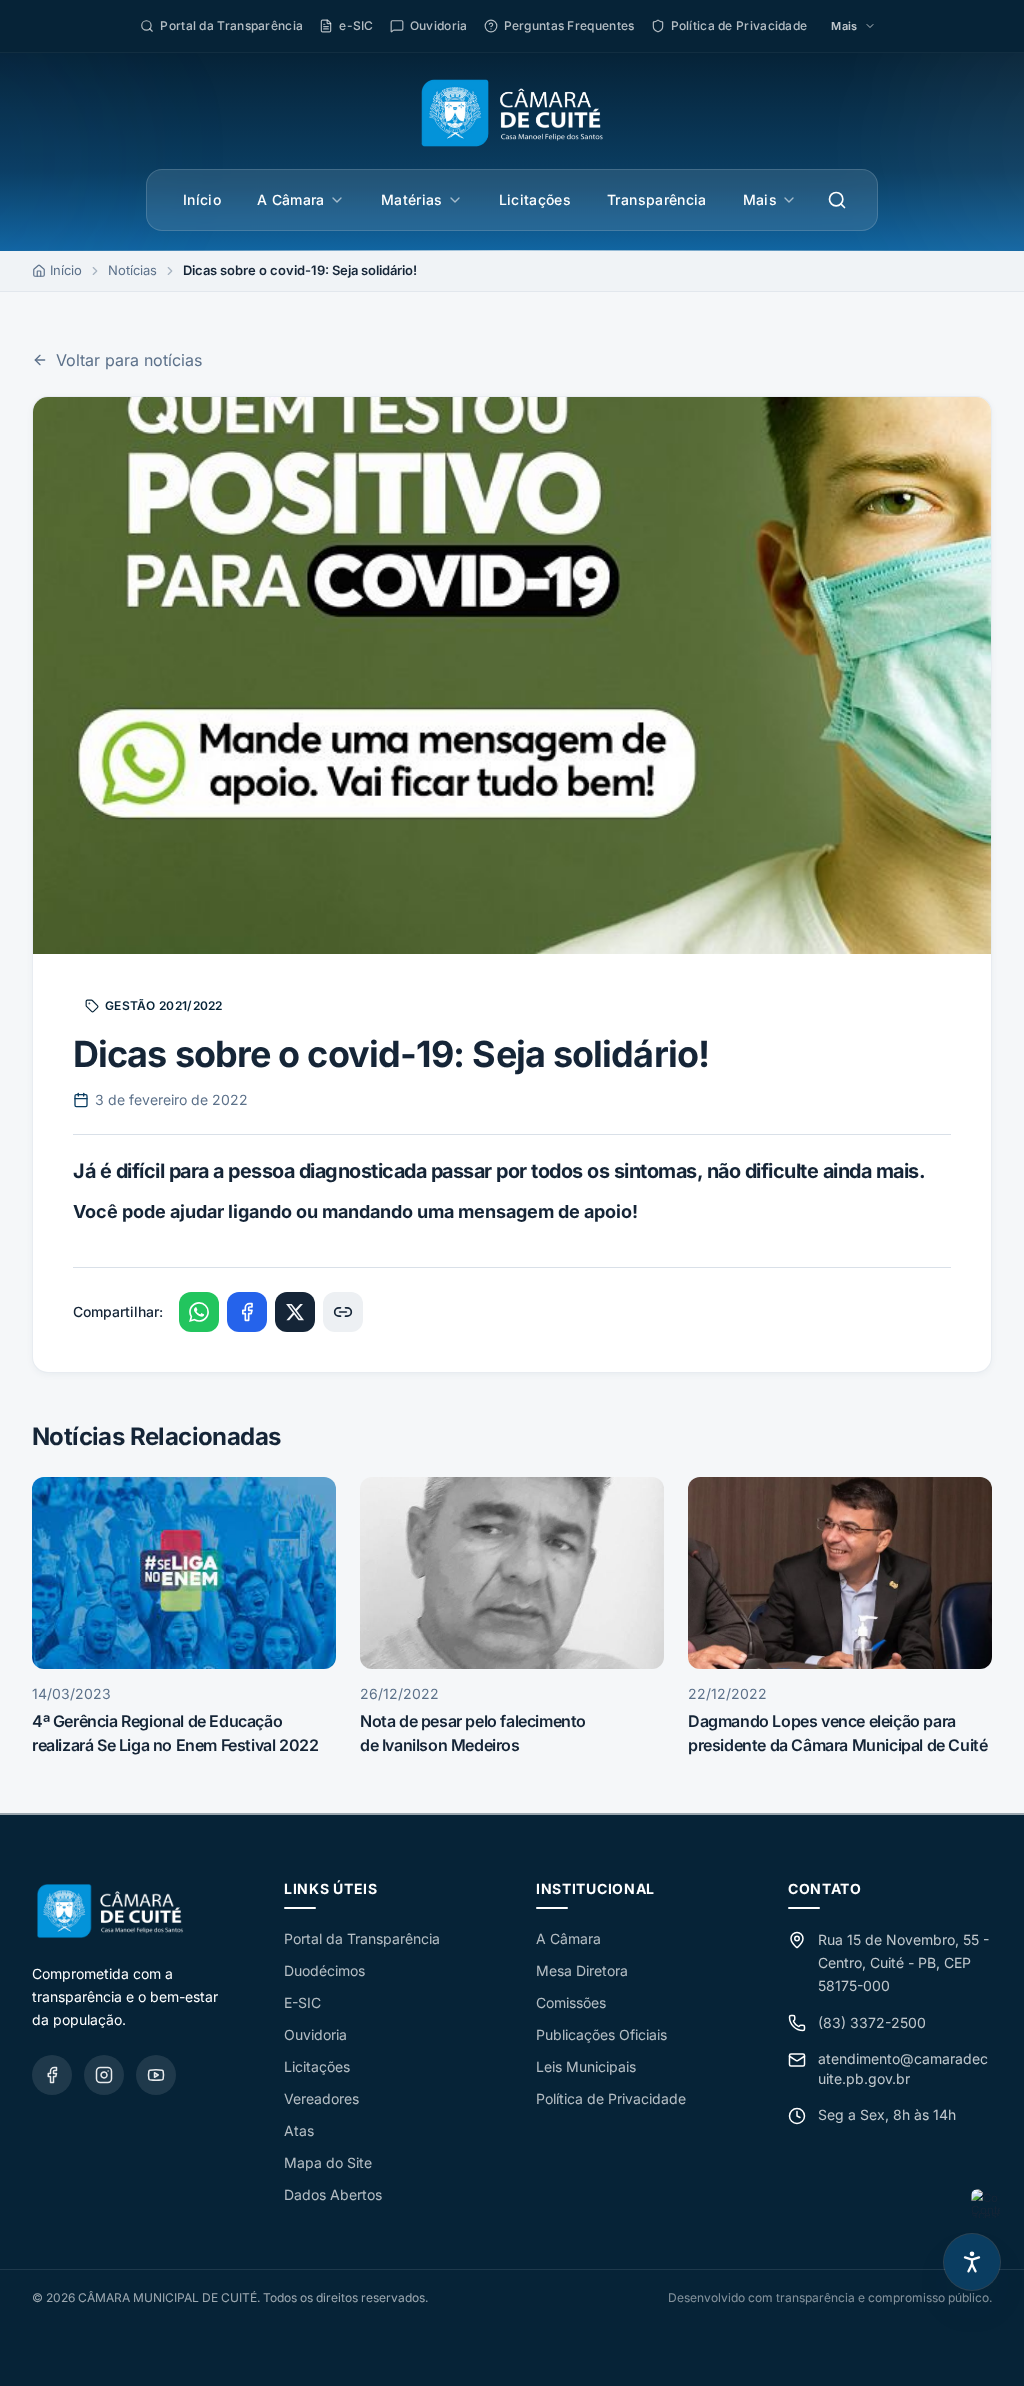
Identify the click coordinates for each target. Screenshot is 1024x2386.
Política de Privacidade (611, 2098)
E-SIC (302, 2002)
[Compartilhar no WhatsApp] (199, 1312)
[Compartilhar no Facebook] (247, 1312)
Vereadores (321, 2098)
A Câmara (291, 199)
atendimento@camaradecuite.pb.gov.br (903, 2068)
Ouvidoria (315, 2034)
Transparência (657, 199)
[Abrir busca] (837, 200)
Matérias (412, 199)
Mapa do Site (328, 2162)
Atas (299, 2130)
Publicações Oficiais (601, 2034)
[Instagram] (104, 2075)
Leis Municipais (586, 2066)
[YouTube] (156, 2075)
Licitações (535, 199)
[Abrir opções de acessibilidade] (972, 2262)
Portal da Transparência (362, 1938)
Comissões (571, 2002)
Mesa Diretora (582, 1970)
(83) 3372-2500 (872, 2022)
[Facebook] (52, 2075)
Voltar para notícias (129, 360)
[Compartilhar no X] (295, 1312)
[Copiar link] (343, 1312)
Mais (760, 199)
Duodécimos (324, 1970)
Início (202, 199)
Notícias (132, 270)
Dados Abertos (333, 2194)
